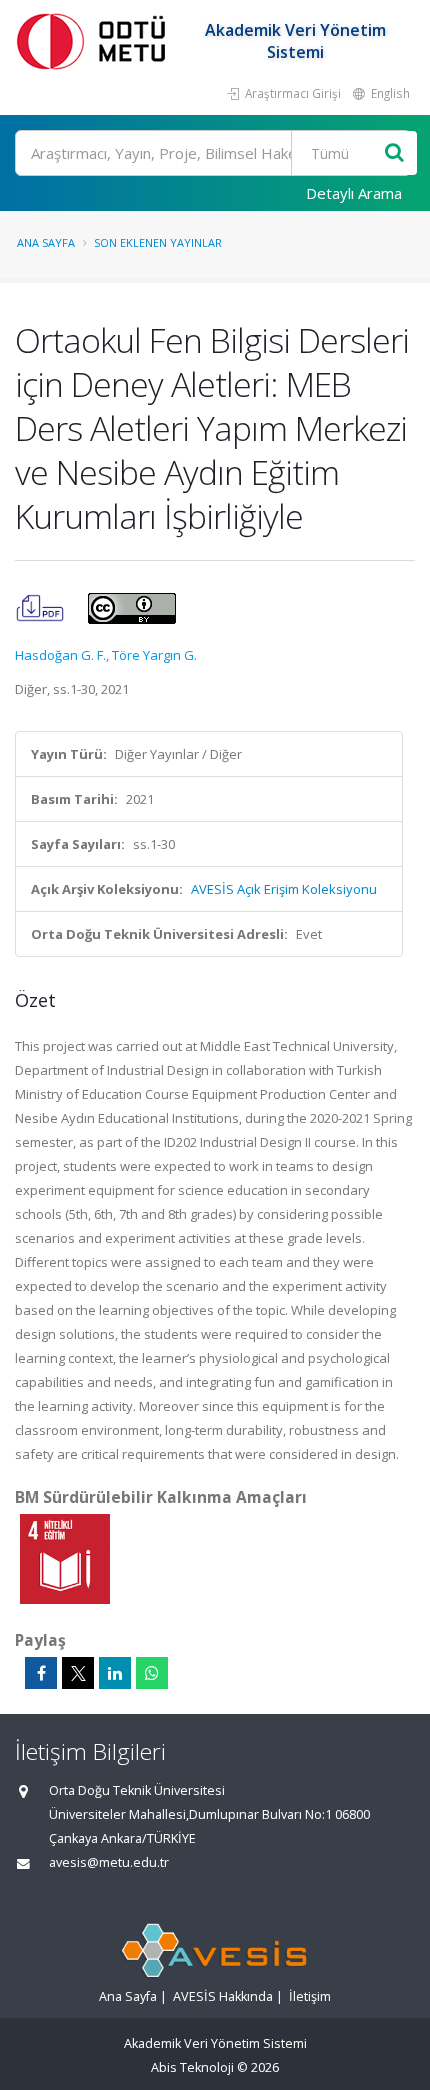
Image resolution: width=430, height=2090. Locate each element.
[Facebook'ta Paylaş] (41, 1673)
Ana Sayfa (46, 242)
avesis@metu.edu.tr (109, 1862)
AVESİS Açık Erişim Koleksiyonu (284, 889)
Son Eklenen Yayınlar (158, 242)
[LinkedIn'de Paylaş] (115, 1673)
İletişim (310, 1996)
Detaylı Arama (354, 193)
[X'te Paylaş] (78, 1673)
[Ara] (394, 153)
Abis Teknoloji (192, 2067)
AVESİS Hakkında (223, 1996)
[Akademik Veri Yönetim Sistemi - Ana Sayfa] (95, 40)
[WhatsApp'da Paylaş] (152, 1673)
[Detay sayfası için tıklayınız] (65, 1558)
